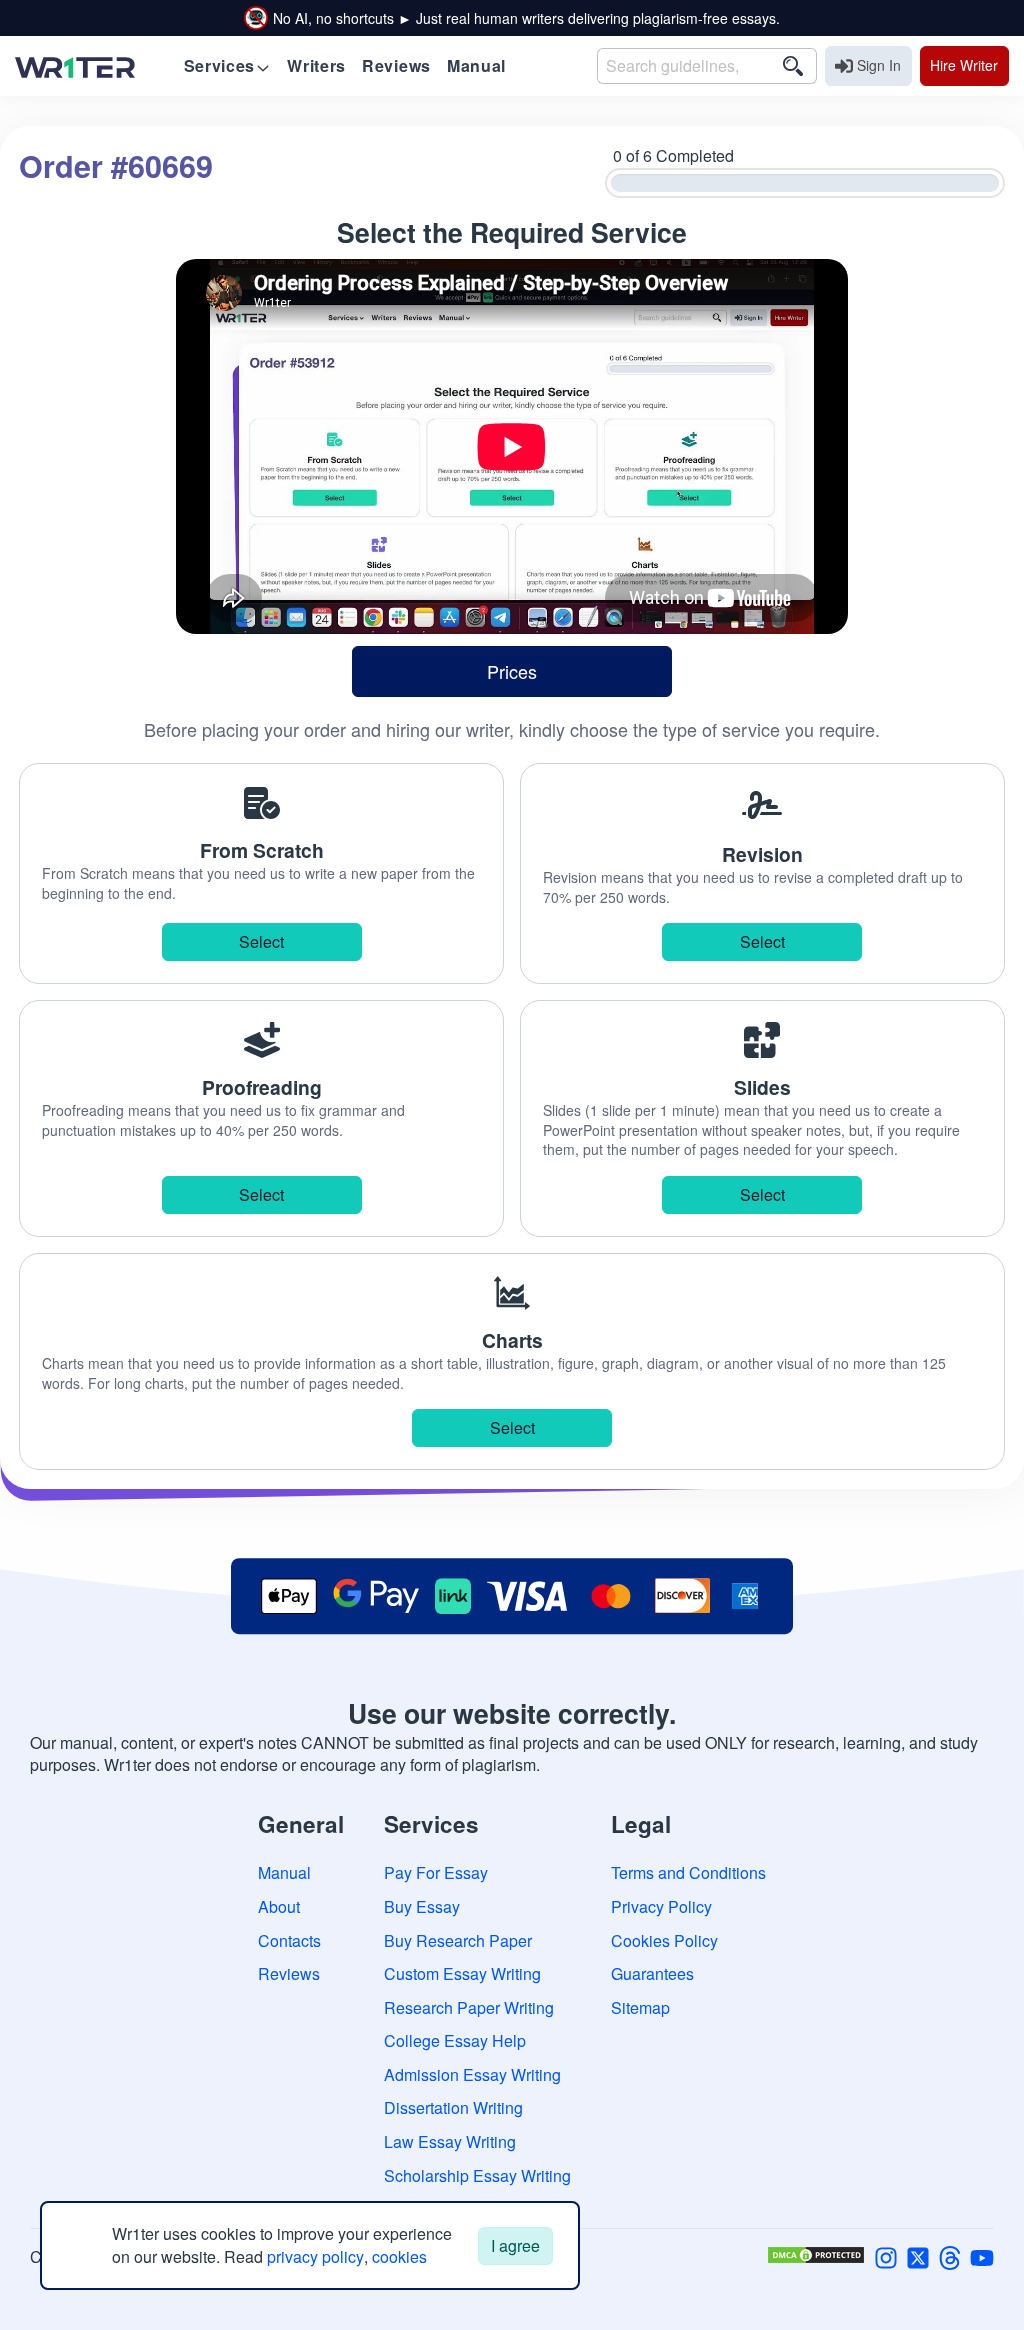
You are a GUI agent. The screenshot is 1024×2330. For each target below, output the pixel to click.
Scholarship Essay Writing (477, 2175)
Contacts (289, 1940)
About (279, 1906)
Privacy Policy (661, 1906)
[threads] (950, 2255)
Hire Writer (964, 65)
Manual (284, 1872)
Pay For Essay (436, 1872)
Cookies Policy (664, 1940)
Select (261, 941)
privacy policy (315, 2256)
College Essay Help (455, 2040)
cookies (399, 2256)
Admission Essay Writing (472, 2074)
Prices (512, 671)
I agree (515, 2245)
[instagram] (886, 2255)
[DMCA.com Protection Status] (816, 2255)
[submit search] (793, 66)
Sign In (879, 65)
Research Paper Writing (469, 2007)
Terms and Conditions (688, 1872)
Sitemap (640, 2007)
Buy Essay (422, 1906)
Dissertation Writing (453, 2107)
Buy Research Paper (458, 1940)
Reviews (289, 1973)
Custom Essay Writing (462, 1973)
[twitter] (918, 2255)
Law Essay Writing (450, 2141)
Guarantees (652, 1973)
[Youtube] (982, 2255)
